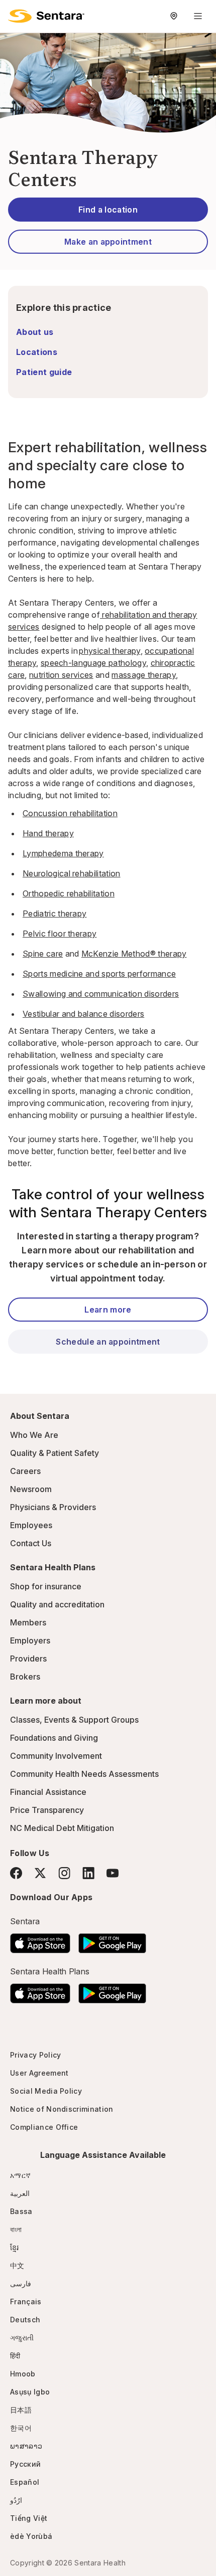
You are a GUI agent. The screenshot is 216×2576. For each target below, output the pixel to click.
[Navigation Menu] (198, 16)
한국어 (21, 2428)
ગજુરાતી (22, 2338)
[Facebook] (16, 1873)
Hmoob (23, 2374)
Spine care (43, 954)
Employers (30, 1640)
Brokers (25, 1677)
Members (28, 1622)
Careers (25, 1471)
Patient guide (44, 372)
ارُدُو (16, 2500)
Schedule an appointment (108, 1342)
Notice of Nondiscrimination (62, 2109)
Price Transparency (47, 1810)
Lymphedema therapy (63, 853)
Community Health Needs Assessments (84, 1774)
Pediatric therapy (55, 913)
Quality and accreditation (57, 1604)
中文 (17, 2265)
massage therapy (144, 675)
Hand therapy (48, 833)
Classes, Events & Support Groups (74, 1720)
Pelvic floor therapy (60, 934)
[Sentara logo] (46, 16)
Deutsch (25, 2320)
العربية (20, 2193)
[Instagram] (64, 1873)
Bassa (21, 2211)
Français (26, 2302)
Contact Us (31, 1543)
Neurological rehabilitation (72, 873)
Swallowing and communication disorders (101, 994)
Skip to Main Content (15, 14)
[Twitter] (40, 1873)
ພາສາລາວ (26, 2446)
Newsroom (31, 1489)
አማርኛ (20, 2175)
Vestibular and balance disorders (83, 1014)
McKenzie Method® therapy (134, 954)
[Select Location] (174, 16)
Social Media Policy (46, 2091)
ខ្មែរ (15, 2247)
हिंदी (15, 2356)
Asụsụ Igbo (30, 2392)
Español (25, 2482)
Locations (37, 352)
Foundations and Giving (54, 1738)
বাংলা (16, 2229)
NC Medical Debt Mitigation (62, 1828)
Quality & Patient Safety (55, 1453)
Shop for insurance (46, 1586)
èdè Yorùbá (31, 2536)
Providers (28, 1659)
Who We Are (34, 1435)
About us (35, 332)
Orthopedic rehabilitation (69, 893)
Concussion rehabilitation (70, 813)
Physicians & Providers (53, 1507)
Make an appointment (108, 242)
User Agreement (39, 2073)
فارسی (21, 2283)
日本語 (21, 2410)
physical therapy (110, 651)
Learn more (108, 1310)
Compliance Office (44, 2127)
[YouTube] (113, 1873)
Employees (31, 1525)
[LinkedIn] (88, 1873)
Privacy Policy (35, 2055)
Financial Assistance (48, 1792)
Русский (25, 2464)
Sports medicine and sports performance (99, 974)
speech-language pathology (93, 663)
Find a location (108, 210)
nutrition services (61, 675)
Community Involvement (56, 1756)
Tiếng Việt (29, 2518)
